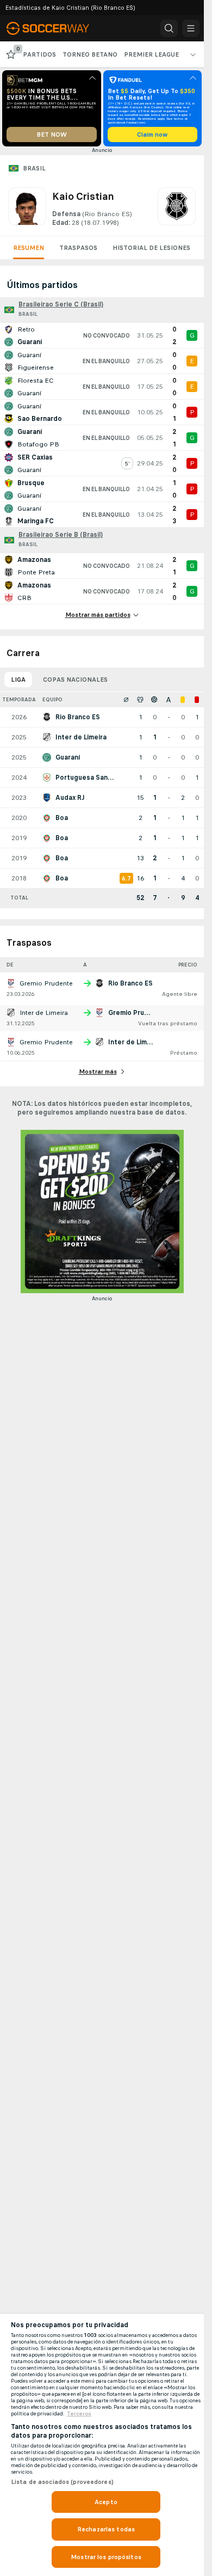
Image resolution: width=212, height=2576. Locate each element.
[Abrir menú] (191, 28)
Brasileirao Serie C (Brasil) (61, 304)
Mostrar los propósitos (106, 2557)
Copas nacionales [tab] (75, 680)
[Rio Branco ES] (177, 207)
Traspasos (78, 248)
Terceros (79, 2414)
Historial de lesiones (151, 248)
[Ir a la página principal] (55, 28)
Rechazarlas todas (106, 2529)
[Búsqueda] (169, 28)
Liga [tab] (18, 680)
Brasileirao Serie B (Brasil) (61, 535)
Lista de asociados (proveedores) (62, 2482)
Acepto (106, 2502)
